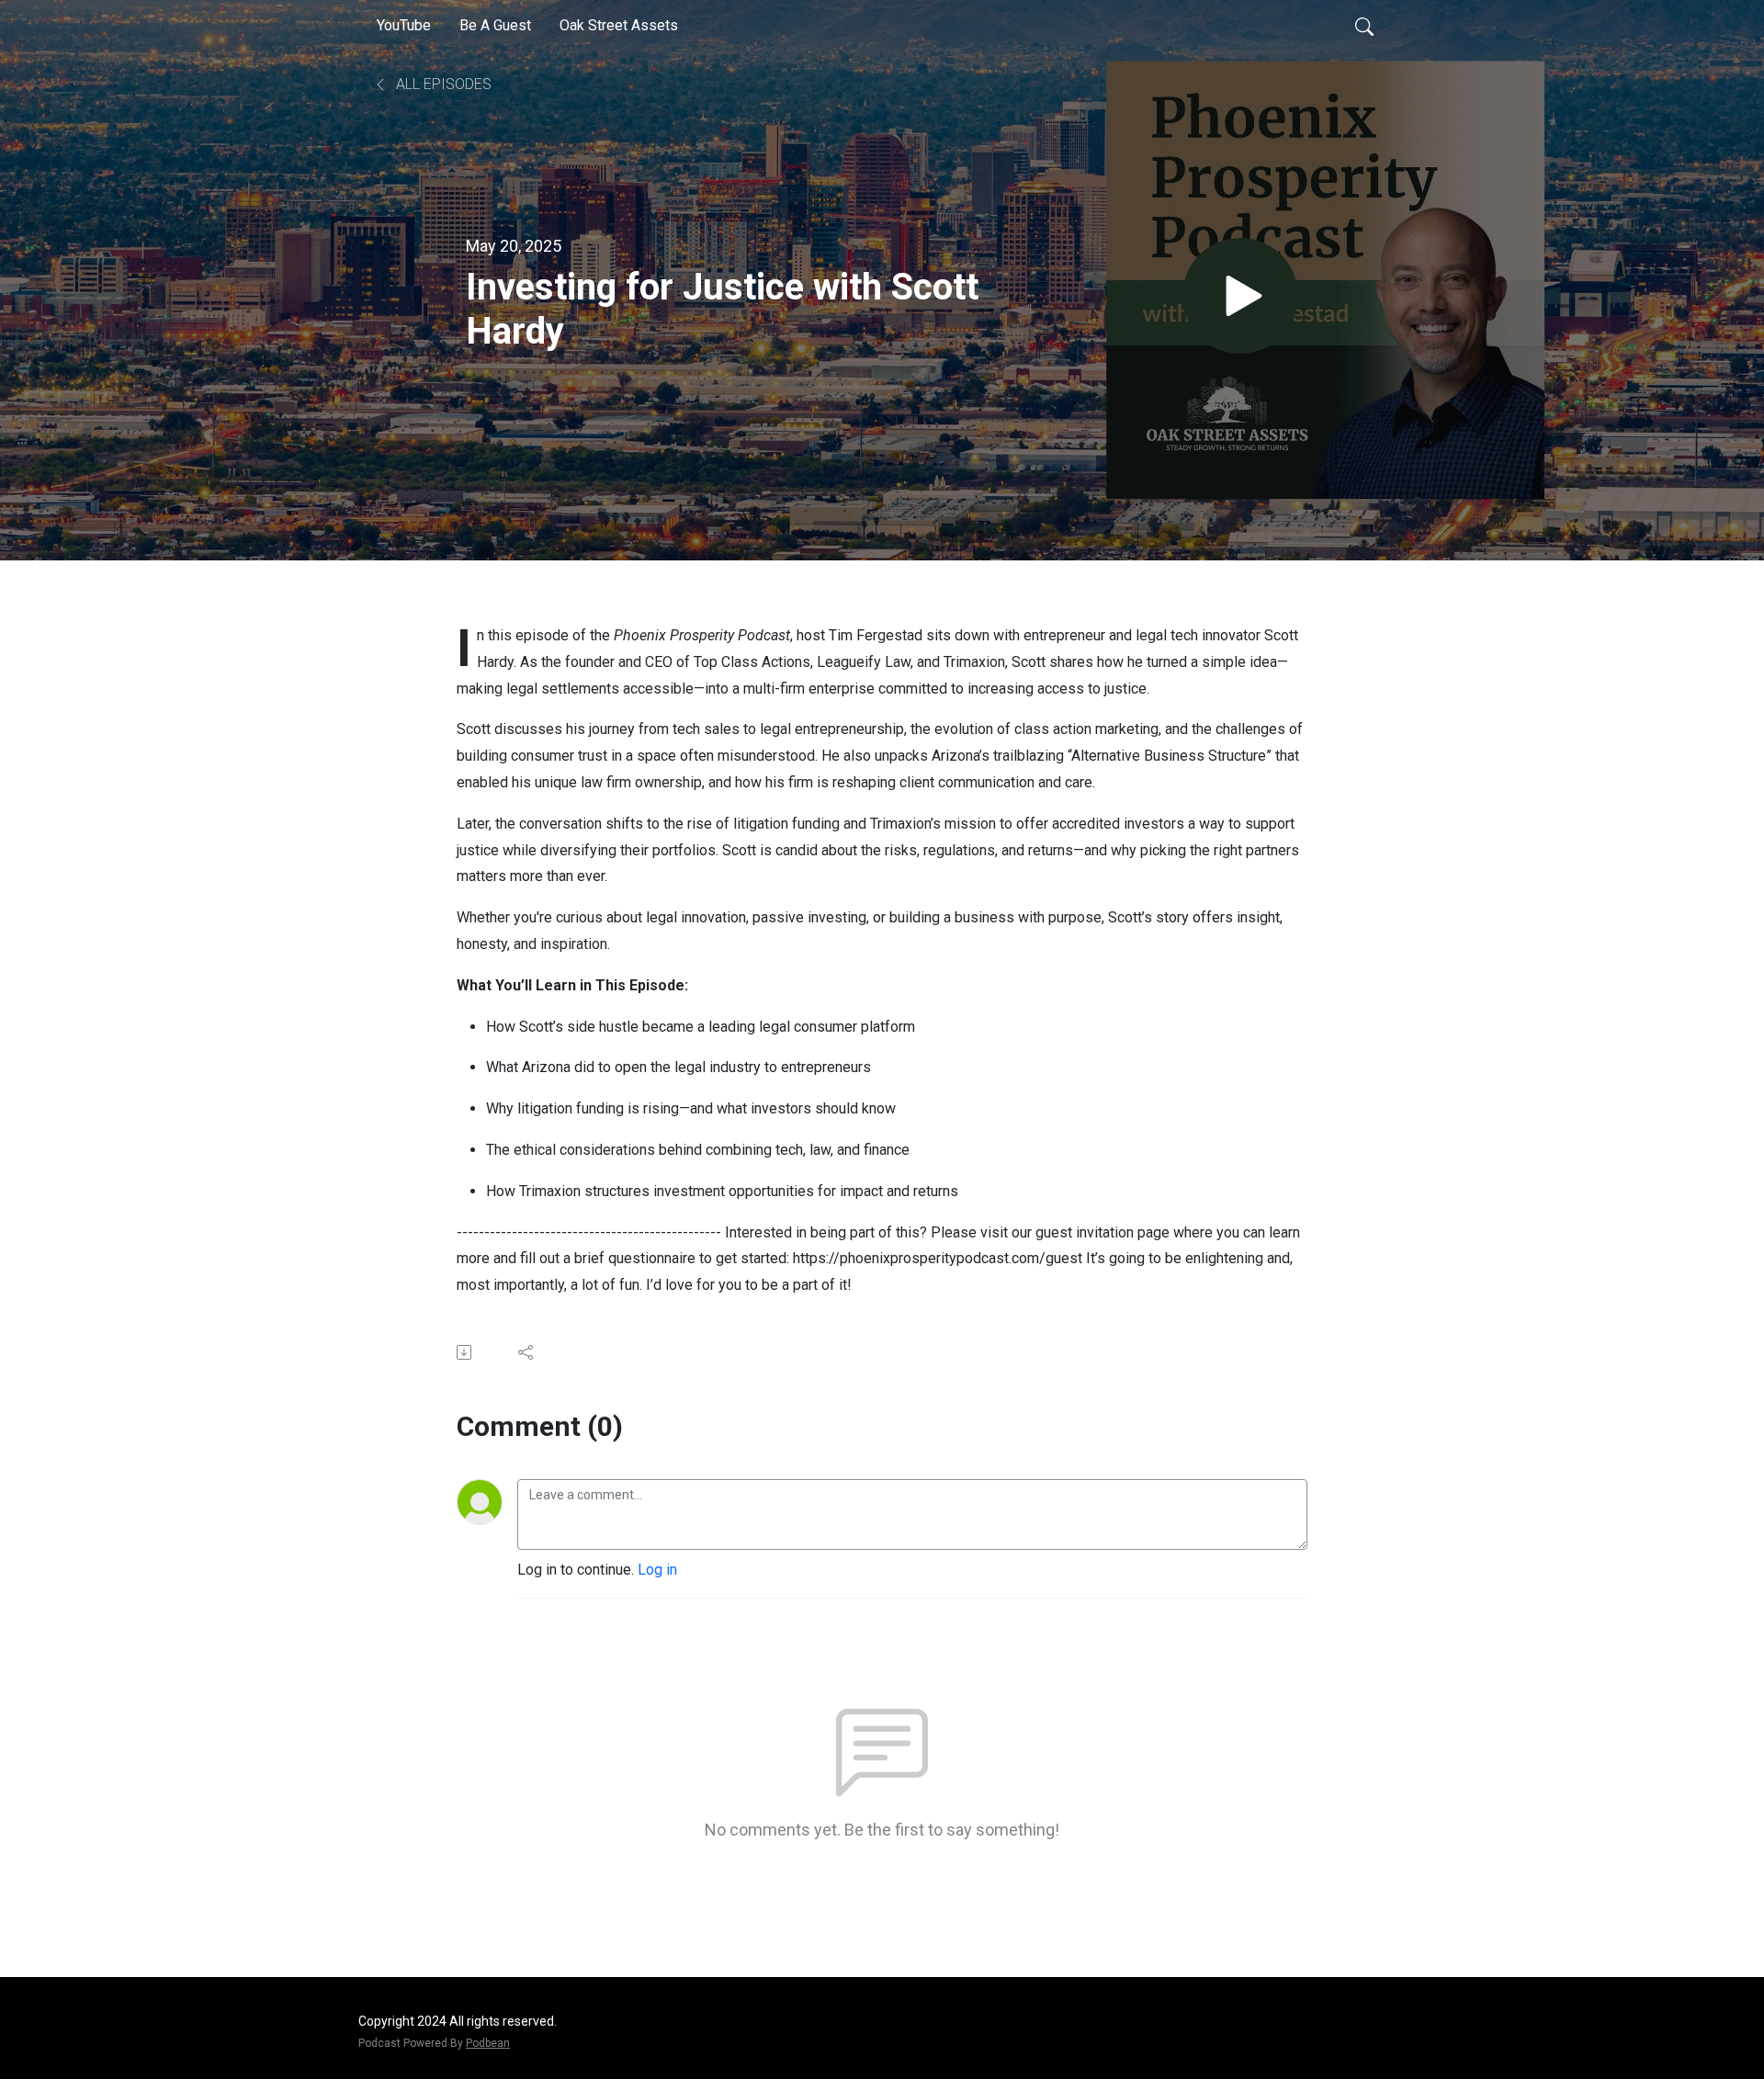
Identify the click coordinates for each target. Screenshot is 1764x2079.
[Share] (527, 1352)
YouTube (404, 25)
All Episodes (442, 84)
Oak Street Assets (619, 25)
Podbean (488, 2043)
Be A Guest (495, 25)
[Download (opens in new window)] (465, 1352)
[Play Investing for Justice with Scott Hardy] (1240, 296)
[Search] (1364, 26)
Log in (657, 1570)
